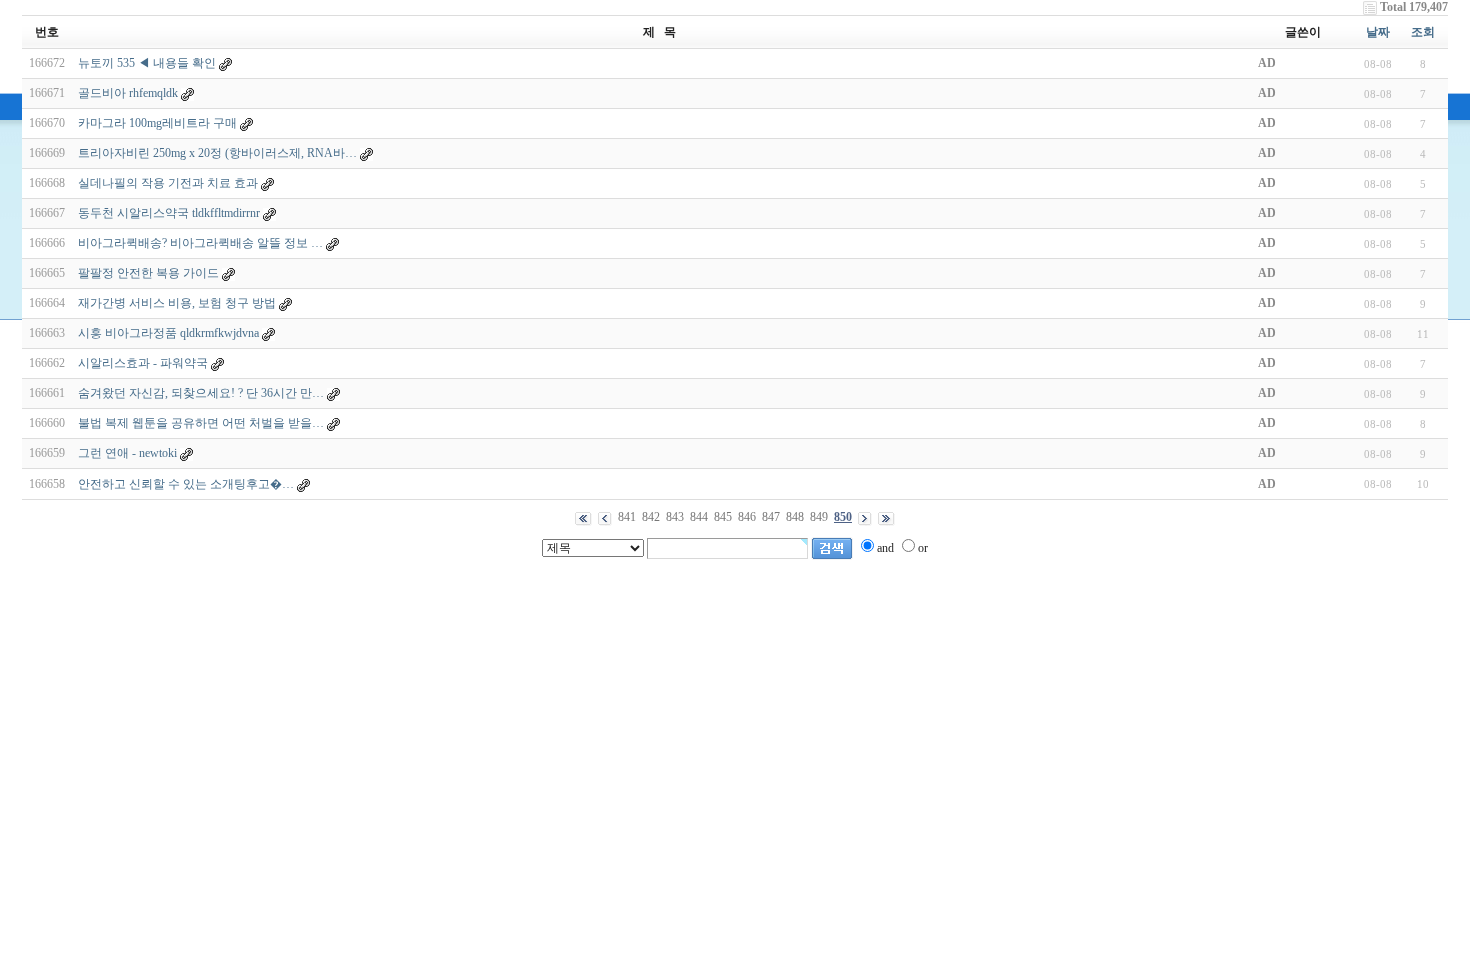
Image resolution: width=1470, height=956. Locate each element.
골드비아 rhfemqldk (128, 93)
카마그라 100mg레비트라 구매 (157, 123)
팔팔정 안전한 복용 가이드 (148, 273)
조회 (1423, 32)
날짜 (1378, 32)
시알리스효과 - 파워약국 (143, 363)
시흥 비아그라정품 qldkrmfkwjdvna (168, 333)
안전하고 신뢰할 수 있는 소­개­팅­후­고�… (186, 484)
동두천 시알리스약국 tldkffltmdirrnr (169, 213)
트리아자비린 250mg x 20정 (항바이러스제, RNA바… (217, 153)
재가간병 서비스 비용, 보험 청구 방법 (177, 303)
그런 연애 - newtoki (127, 453)
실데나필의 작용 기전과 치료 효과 (168, 183)
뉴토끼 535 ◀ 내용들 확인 (147, 63)
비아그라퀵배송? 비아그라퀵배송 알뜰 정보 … (200, 243)
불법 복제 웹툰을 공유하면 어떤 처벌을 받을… (201, 423)
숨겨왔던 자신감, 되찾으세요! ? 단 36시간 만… (201, 393)
